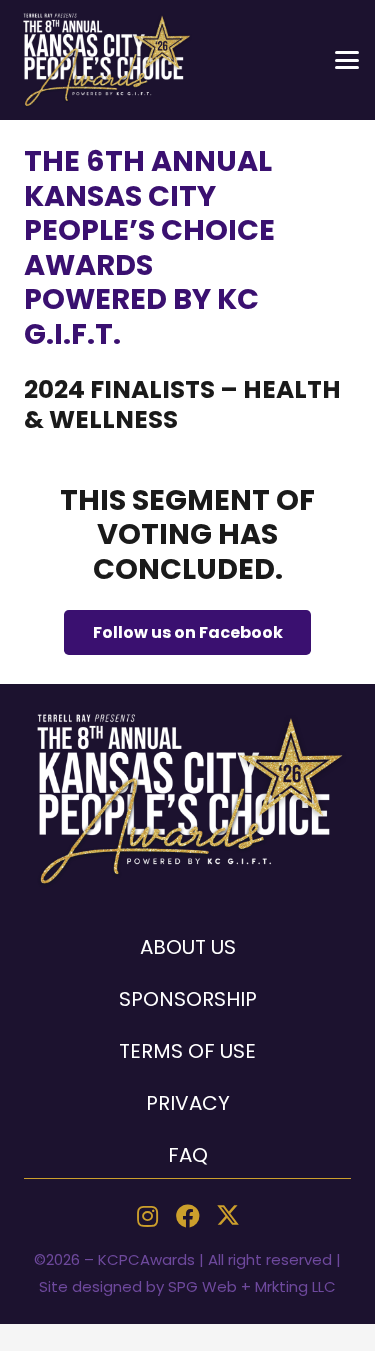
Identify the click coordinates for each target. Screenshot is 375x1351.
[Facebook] (188, 1216)
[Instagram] (148, 1216)
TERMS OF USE (187, 1051)
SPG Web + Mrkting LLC (252, 1286)
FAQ (188, 1155)
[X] (228, 1216)
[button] (347, 60)
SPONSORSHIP (188, 999)
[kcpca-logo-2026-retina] (105, 60)
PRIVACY (188, 1103)
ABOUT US (188, 947)
